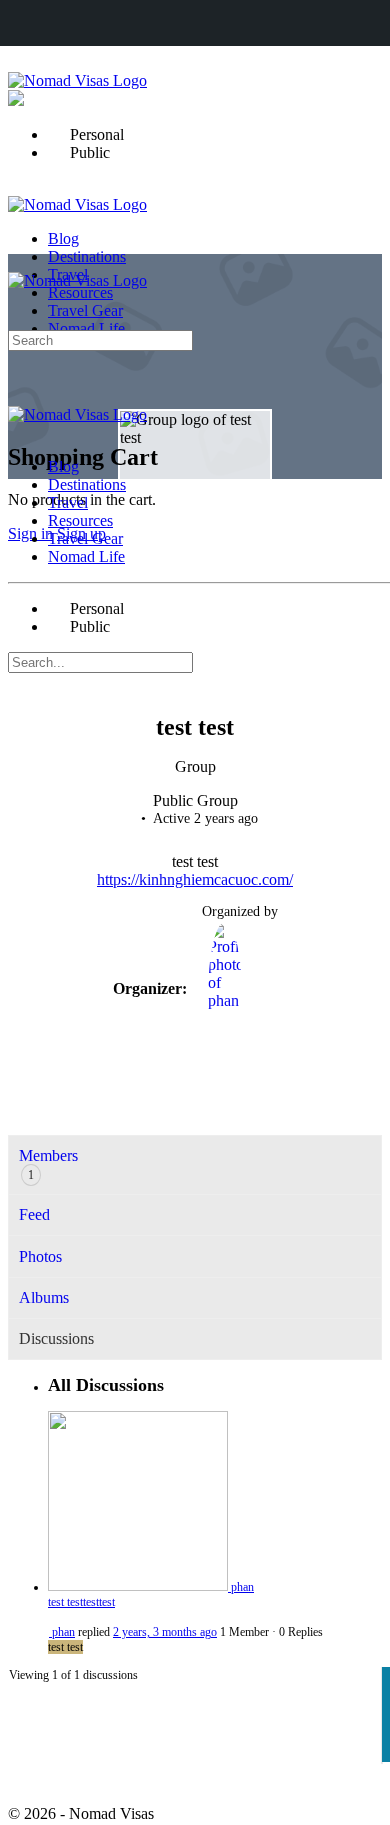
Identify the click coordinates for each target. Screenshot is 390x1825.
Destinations (87, 484)
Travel (68, 502)
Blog (63, 466)
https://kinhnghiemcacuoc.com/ (195, 879)
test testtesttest (81, 1602)
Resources (80, 520)
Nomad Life (86, 556)
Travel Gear (85, 538)
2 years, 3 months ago (165, 1632)
